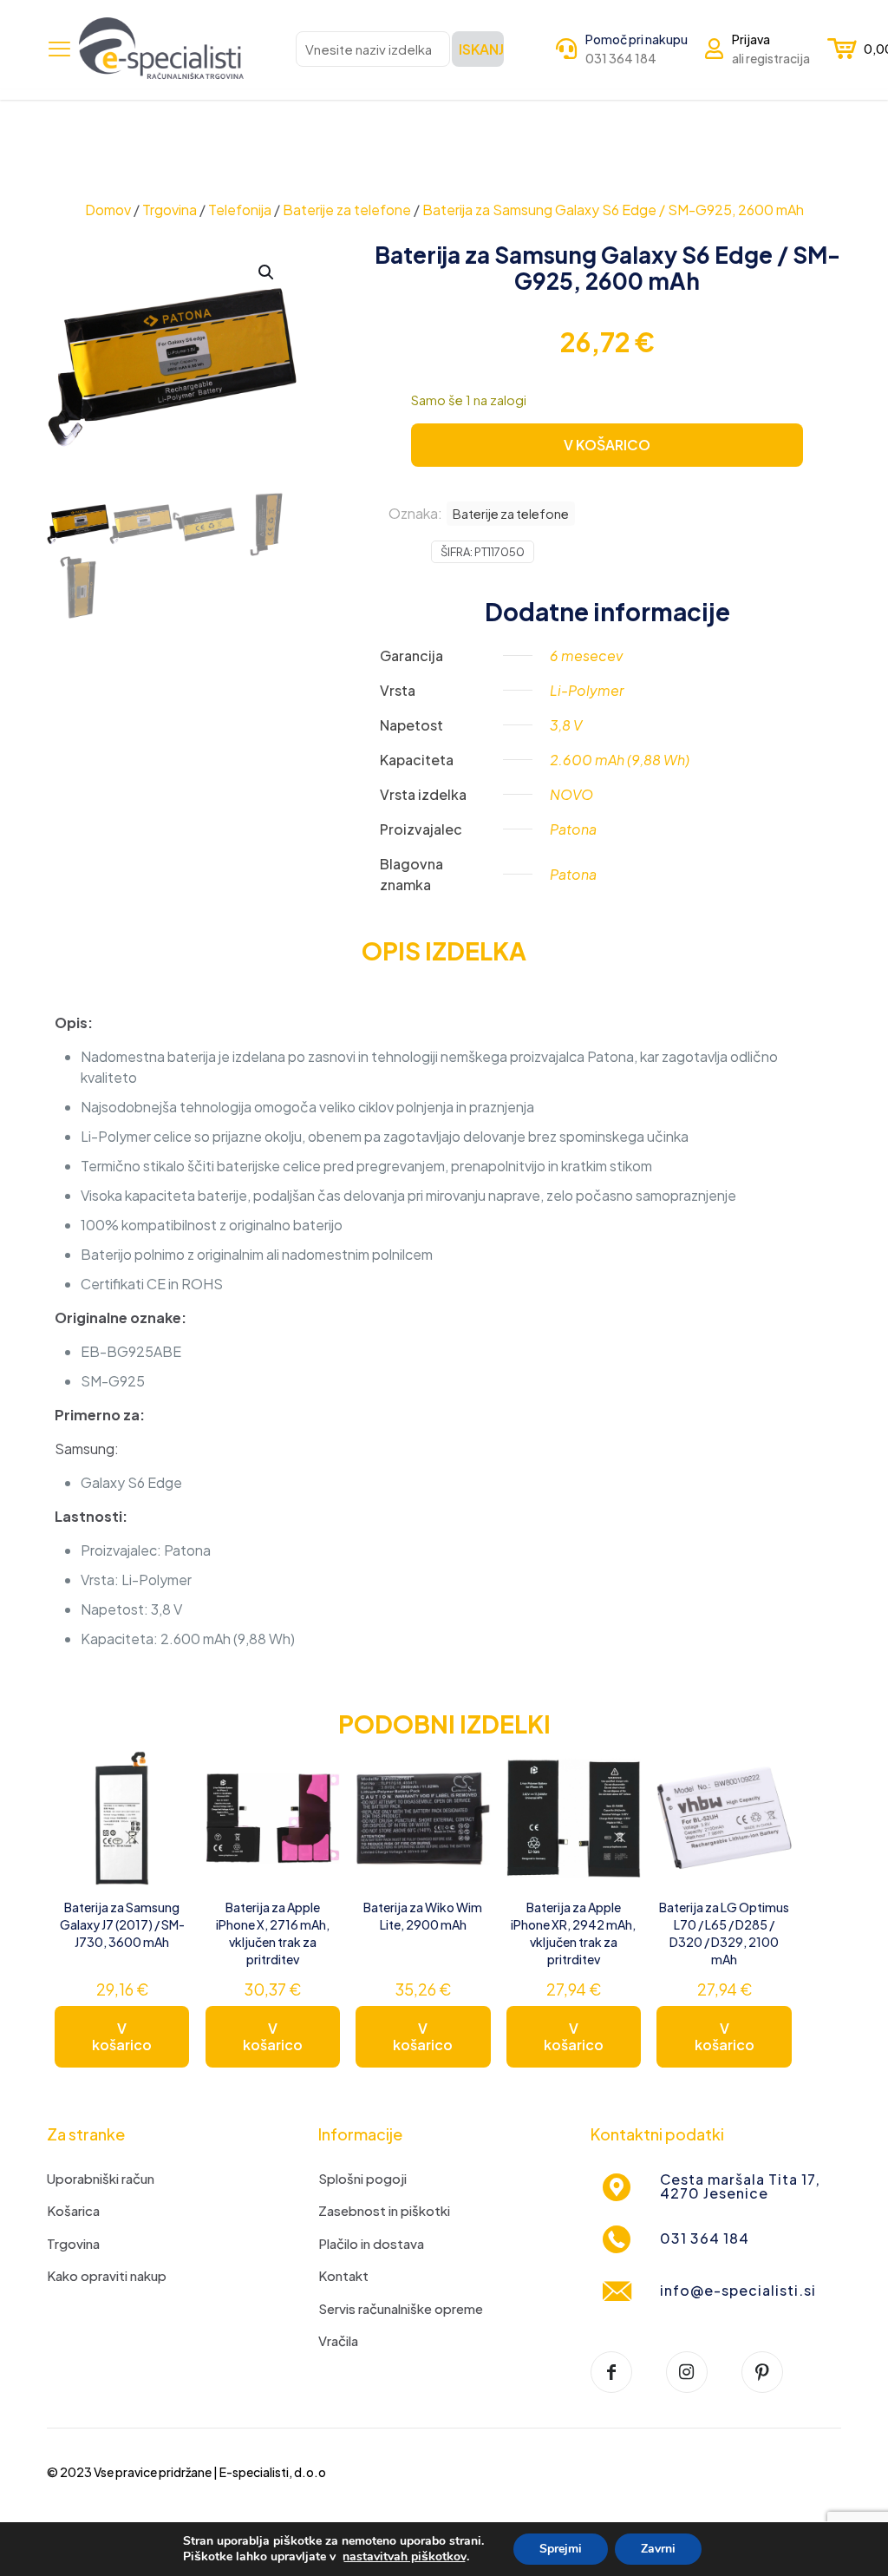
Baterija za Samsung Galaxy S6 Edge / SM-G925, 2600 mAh (613, 210)
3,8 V (566, 725)
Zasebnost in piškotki (384, 2210)
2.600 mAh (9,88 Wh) (620, 760)
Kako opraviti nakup (107, 2275)
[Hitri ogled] (165, 1850)
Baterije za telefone (347, 210)
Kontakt (343, 2275)
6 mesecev (586, 655)
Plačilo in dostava (371, 2243)
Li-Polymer (587, 690)
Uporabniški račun (101, 2178)
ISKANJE (481, 49)
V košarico (122, 2036)
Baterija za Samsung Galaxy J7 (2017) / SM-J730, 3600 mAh (122, 1924)
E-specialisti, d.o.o (273, 2472)
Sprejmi (561, 2549)
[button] (267, 272)
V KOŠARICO (607, 445)
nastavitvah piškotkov (405, 2557)
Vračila (338, 2340)
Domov (108, 210)
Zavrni (658, 2549)
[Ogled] (165, 1812)
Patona (573, 829)
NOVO (571, 794)
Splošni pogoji (362, 2178)
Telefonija (240, 210)
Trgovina (170, 210)
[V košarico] (165, 1775)
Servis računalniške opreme (401, 2308)
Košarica (73, 2210)
